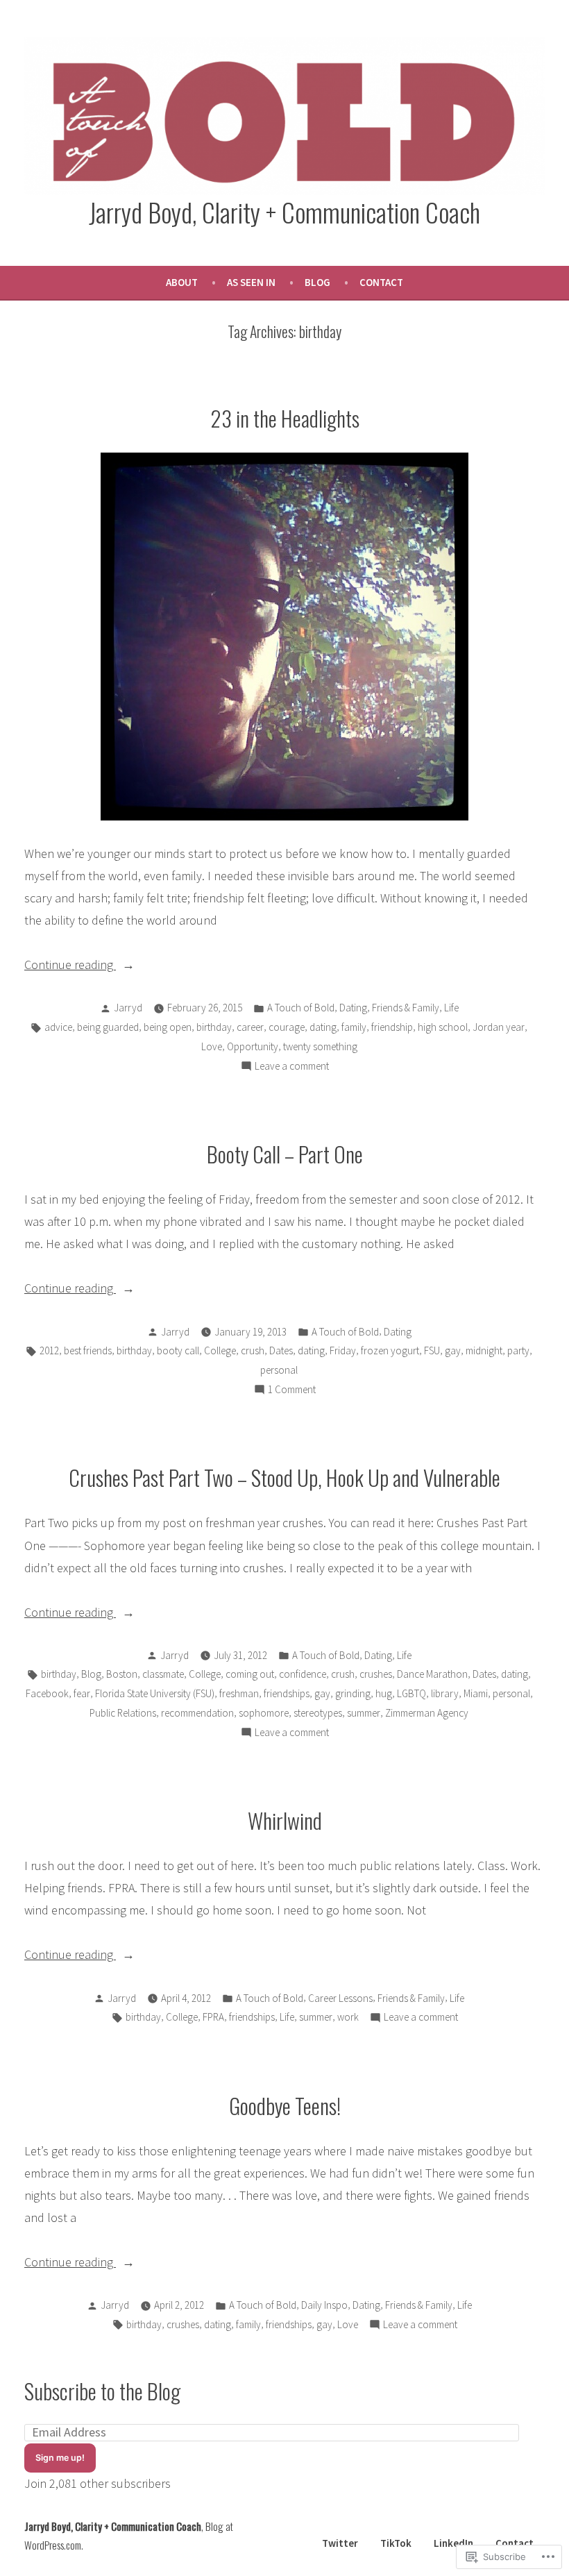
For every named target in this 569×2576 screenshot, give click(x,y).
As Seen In (251, 282)
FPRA (213, 2017)
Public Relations (123, 1713)
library (445, 1693)
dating (323, 1027)
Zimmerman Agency (427, 1713)
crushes (376, 1674)
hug (384, 1693)
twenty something (320, 1046)
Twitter (340, 2543)
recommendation (197, 1713)
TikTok (396, 2543)
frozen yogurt (390, 1350)
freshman (239, 1693)
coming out (250, 1674)
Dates (281, 1350)
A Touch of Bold (301, 1008)
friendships (287, 1693)
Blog (317, 282)
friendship (392, 1027)
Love (212, 1046)
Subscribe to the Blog (102, 2391)
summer (364, 1713)
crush (253, 1350)
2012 (49, 1350)
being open (168, 1027)
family (354, 1027)
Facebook (47, 1693)
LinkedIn (453, 2543)
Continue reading (70, 966)
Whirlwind (285, 1820)
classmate (163, 1674)
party (518, 1350)
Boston (122, 1674)
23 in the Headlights (285, 418)
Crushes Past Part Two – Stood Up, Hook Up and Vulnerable (284, 1477)
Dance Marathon (432, 1674)
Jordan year (499, 1027)
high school (443, 1027)
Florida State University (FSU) (155, 1693)
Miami (476, 1693)
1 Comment (292, 1391)
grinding (353, 1693)
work (348, 2017)
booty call (178, 1350)
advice (58, 1027)
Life (451, 1008)
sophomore (264, 1713)
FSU (432, 1350)
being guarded (108, 1027)
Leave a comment (292, 1067)
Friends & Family (406, 1008)
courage (287, 1027)
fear (82, 1693)
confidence (303, 1674)
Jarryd (128, 1008)
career (250, 1027)
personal (279, 1370)
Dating (353, 1008)
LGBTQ (411, 1693)
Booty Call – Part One (285, 1154)
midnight (484, 1350)
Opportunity (253, 1046)
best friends (88, 1350)
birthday (214, 1027)
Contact (381, 282)
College (220, 1350)
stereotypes (318, 1713)
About (182, 282)
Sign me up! (60, 2458)
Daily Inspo (324, 2305)
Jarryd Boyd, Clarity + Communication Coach (284, 212)
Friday (343, 1350)
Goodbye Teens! (285, 2105)
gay (453, 1350)
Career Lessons (340, 1998)
